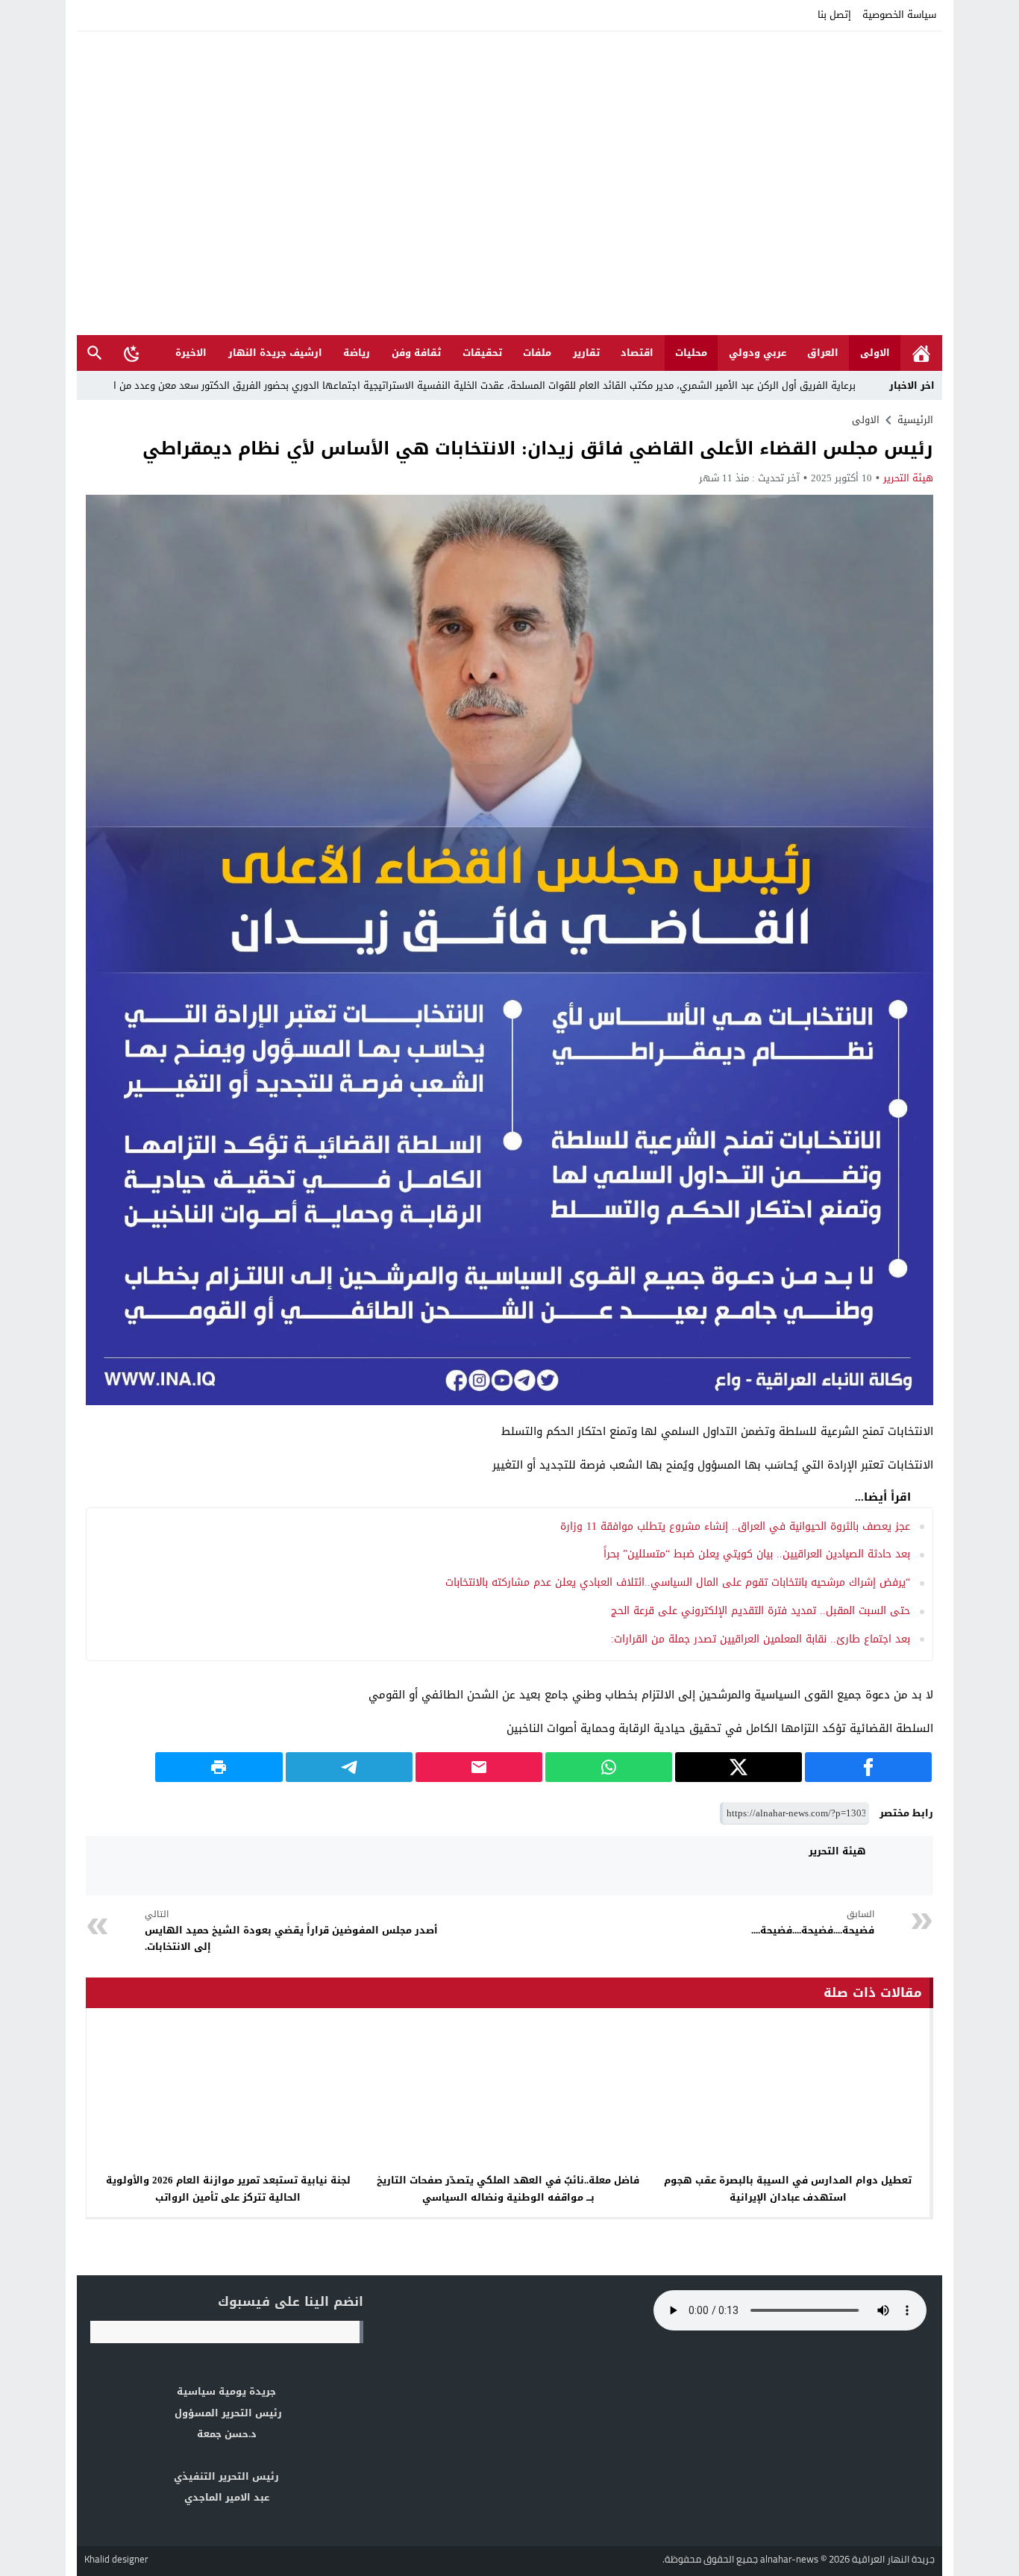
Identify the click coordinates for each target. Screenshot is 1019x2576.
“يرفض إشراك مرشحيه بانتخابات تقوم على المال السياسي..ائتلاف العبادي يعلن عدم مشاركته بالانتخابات (678, 1582)
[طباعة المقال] (219, 1767)
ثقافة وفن (416, 353)
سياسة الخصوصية (899, 15)
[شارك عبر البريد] (479, 1767)
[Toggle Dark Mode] (132, 353)
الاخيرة (191, 353)
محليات (691, 353)
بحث (95, 353)
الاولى (875, 353)
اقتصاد (637, 353)
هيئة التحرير (908, 478)
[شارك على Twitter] (739, 1767)
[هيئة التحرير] (903, 1866)
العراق (823, 353)
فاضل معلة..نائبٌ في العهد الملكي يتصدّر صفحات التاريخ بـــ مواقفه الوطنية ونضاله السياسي (508, 2189)
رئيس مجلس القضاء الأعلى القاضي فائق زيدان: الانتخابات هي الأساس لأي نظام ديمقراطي (538, 448)
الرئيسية (921, 353)
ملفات (537, 353)
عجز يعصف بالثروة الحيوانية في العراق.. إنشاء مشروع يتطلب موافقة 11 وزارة (735, 1526)
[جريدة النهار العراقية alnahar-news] (509, 183)
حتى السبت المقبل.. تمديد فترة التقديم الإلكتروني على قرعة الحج (757, 1611)
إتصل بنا (834, 15)
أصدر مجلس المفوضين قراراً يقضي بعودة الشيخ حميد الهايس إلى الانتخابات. (291, 1931)
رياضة (357, 353)
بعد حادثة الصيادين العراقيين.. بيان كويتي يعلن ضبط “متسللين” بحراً (757, 1554)
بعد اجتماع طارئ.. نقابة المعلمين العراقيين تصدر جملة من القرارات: (761, 1639)
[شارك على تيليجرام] (349, 1767)
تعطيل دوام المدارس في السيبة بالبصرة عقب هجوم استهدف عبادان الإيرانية (788, 2189)
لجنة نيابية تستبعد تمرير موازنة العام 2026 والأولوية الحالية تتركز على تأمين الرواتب (228, 2189)
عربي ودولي (758, 353)
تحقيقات (482, 353)
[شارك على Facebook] (868, 1767)
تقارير (586, 353)
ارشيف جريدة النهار (275, 353)
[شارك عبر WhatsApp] (609, 1767)
